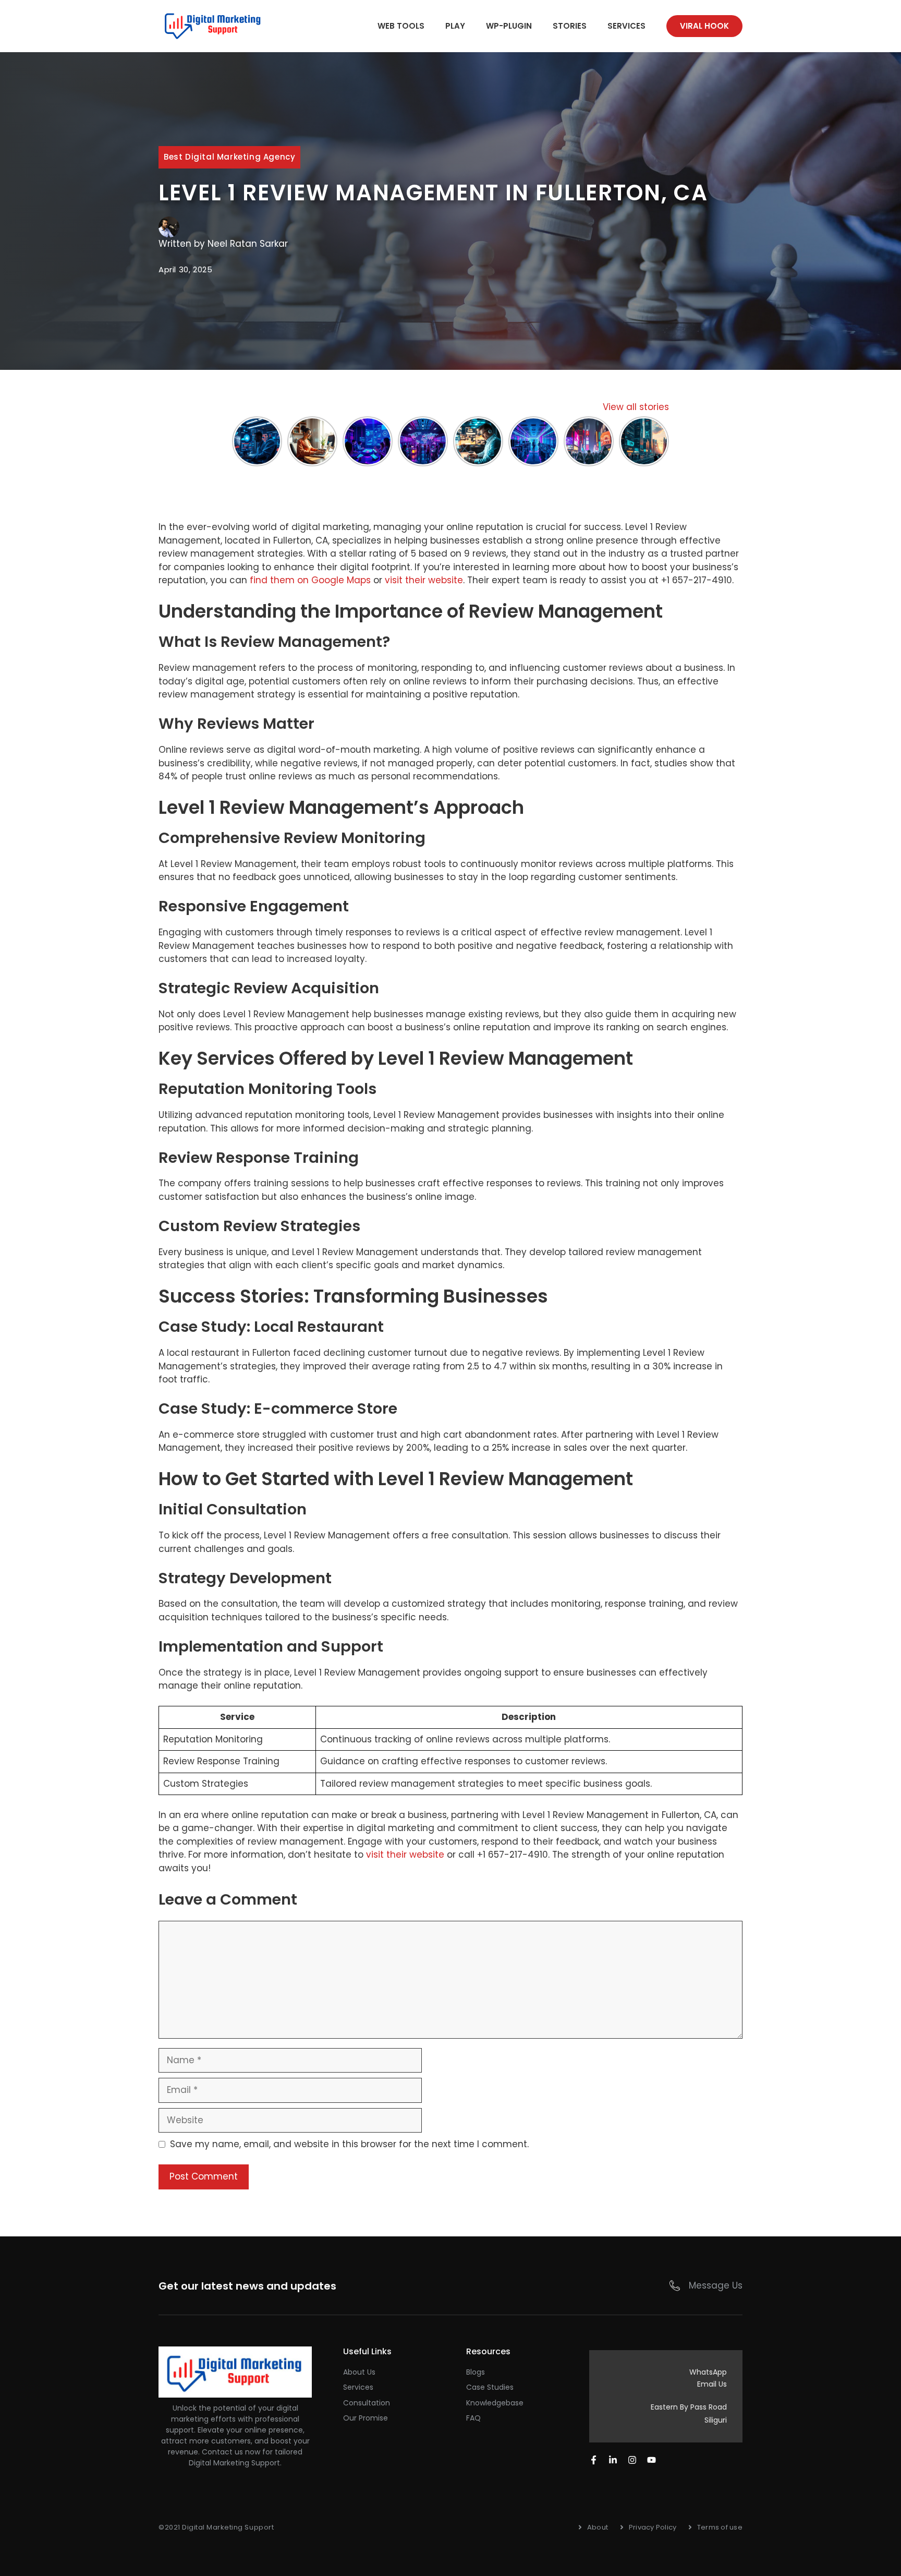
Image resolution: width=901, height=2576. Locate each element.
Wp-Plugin (509, 26)
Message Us (716, 2285)
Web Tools (401, 26)
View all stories (636, 407)
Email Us (712, 2384)
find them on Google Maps (310, 580)
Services (626, 26)
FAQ (473, 2418)
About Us (359, 2372)
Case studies (490, 2387)
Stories (570, 26)
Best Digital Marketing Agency (229, 157)
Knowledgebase (495, 2403)
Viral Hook (704, 26)
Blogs (476, 2372)
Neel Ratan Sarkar (248, 244)
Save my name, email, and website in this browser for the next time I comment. (349, 2144)
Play (455, 26)
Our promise (366, 2418)
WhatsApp (708, 2372)
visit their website (424, 580)
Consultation (367, 2403)
